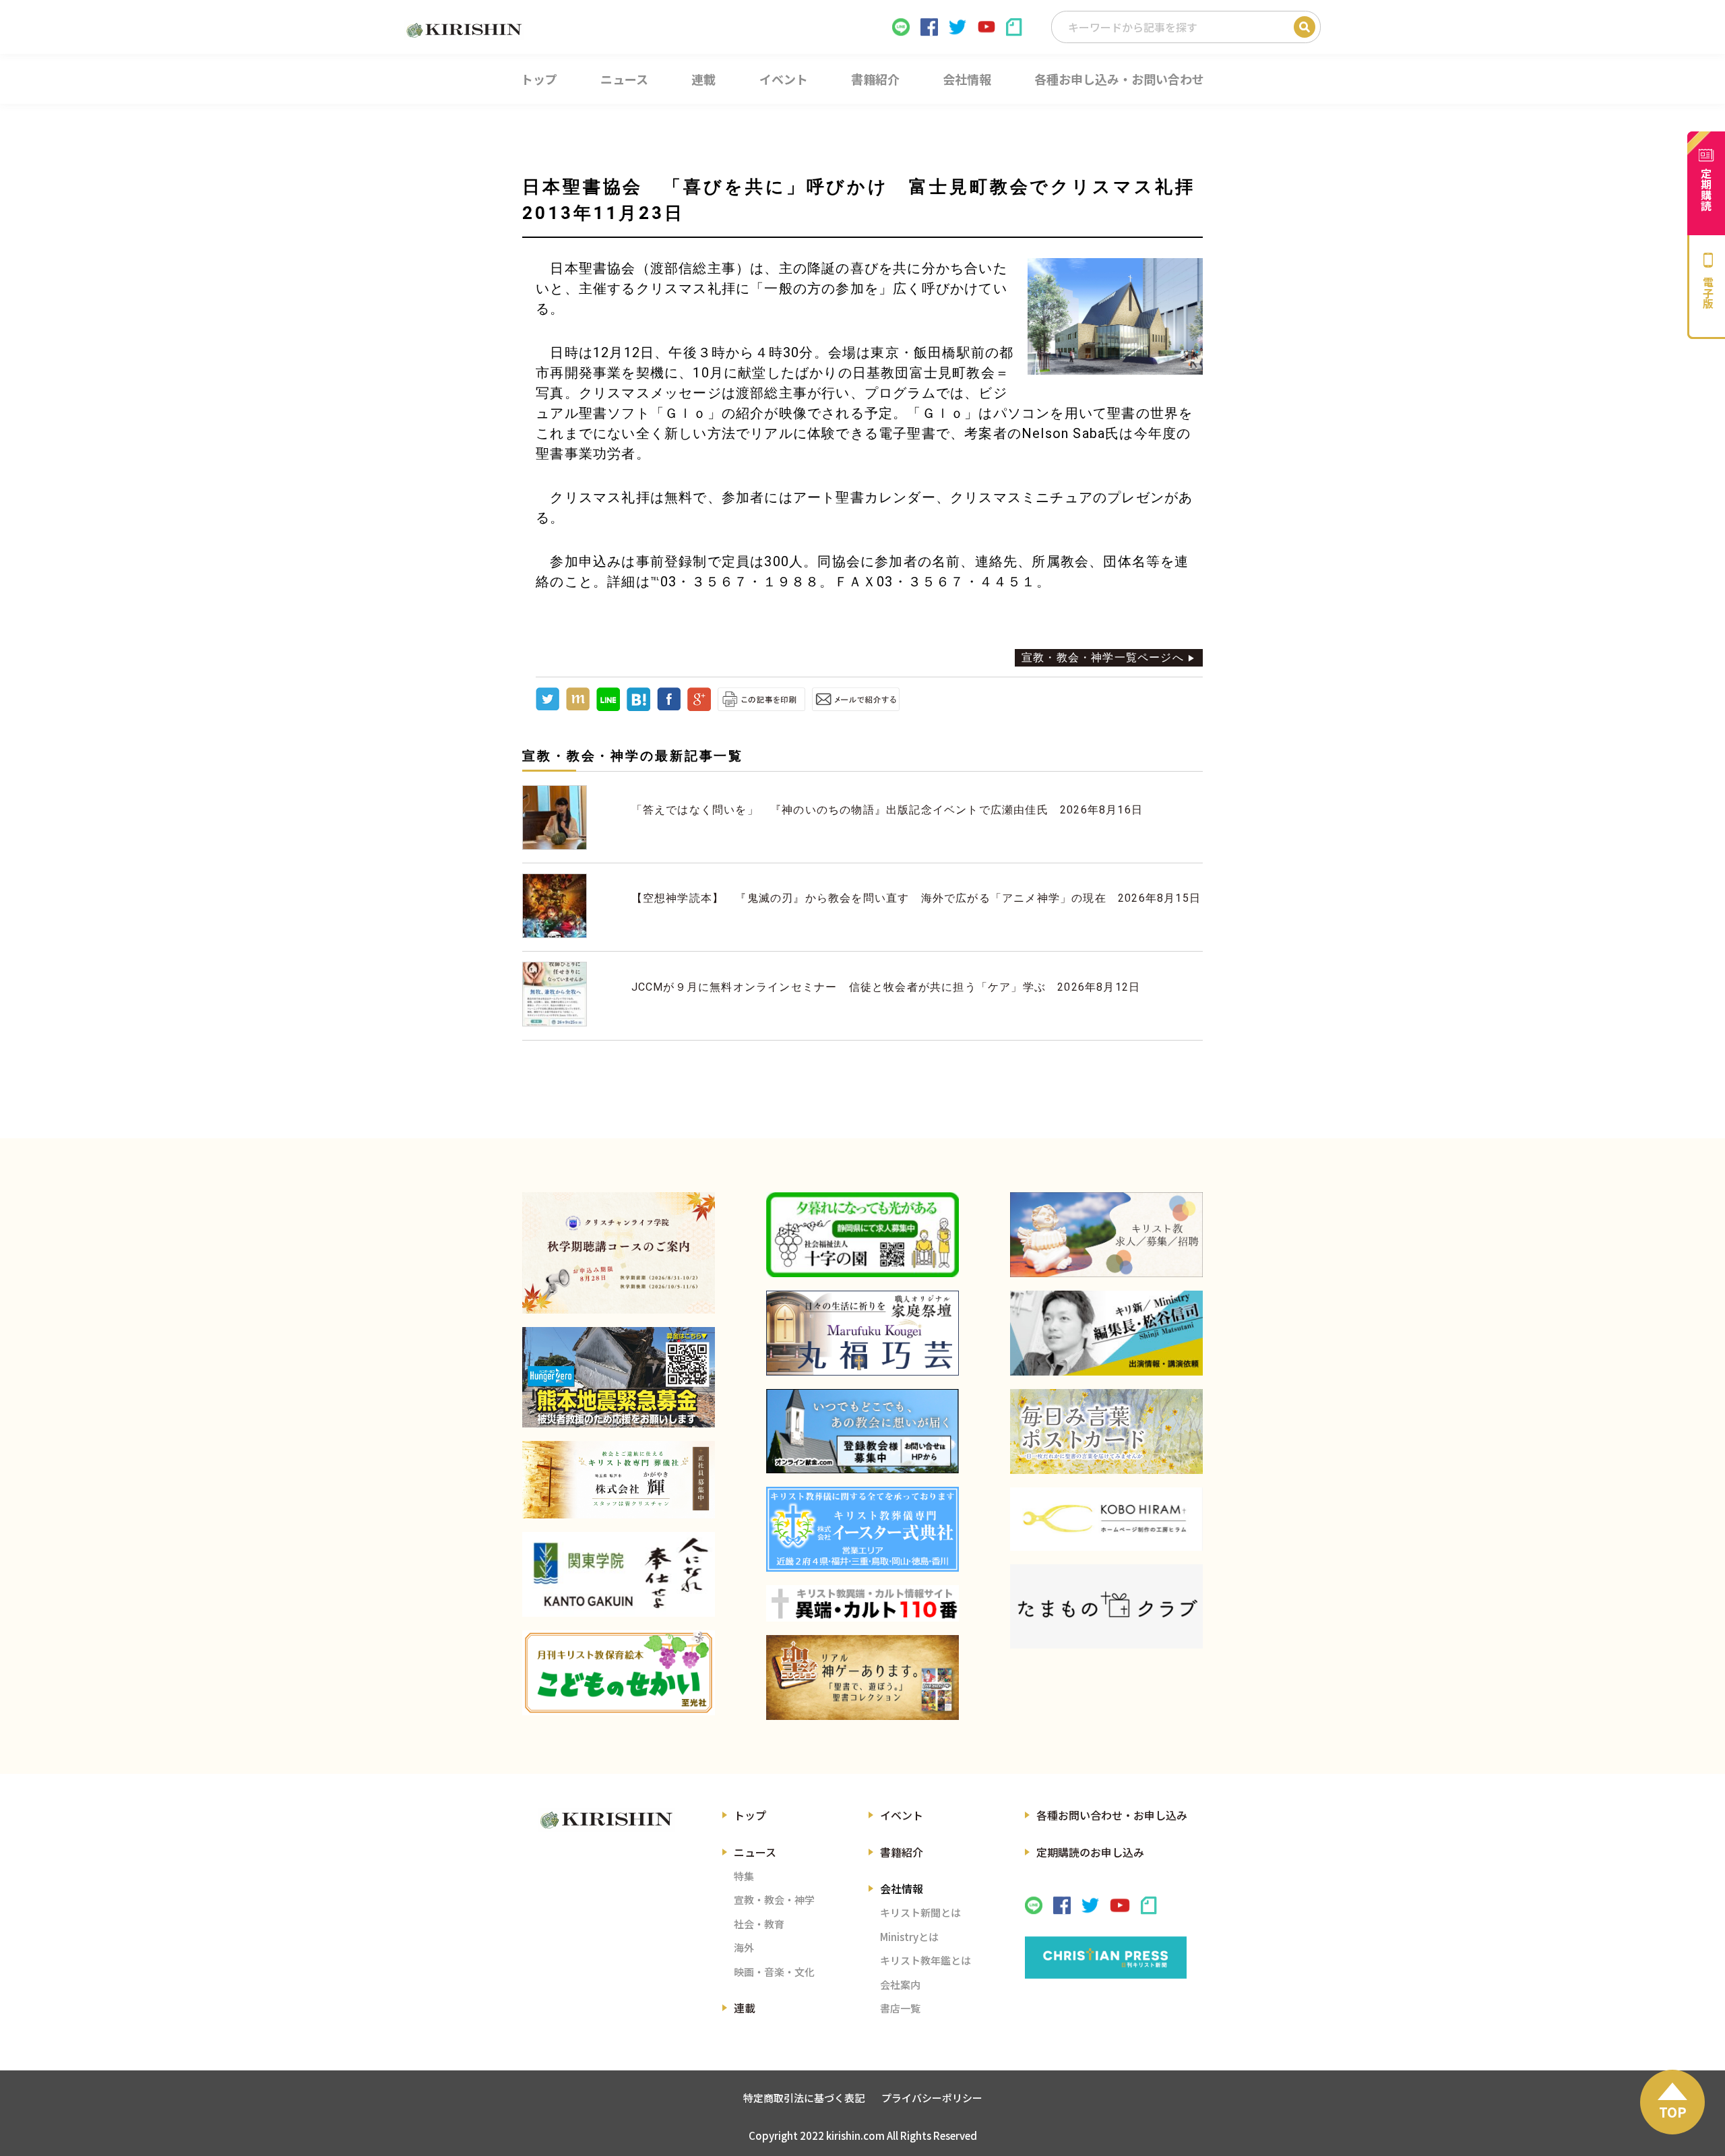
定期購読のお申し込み (1090, 1852)
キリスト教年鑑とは (926, 1960)
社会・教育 (759, 1924)
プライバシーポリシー (932, 2098)
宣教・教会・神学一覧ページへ (1103, 657)
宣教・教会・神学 (774, 1900)
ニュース (755, 1852)
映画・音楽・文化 (774, 1972)
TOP (1673, 2112)
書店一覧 (900, 2008)
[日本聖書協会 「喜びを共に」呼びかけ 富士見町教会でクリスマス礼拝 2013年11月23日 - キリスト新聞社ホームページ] (638, 707)
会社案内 (900, 1984)
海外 (744, 1947)
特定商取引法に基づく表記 (804, 2098)
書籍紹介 (902, 1852)
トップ (750, 1815)
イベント (902, 1815)
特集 (744, 1876)
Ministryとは (909, 1937)
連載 (745, 2008)
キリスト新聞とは (920, 1912)
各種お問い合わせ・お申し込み (1112, 1815)
